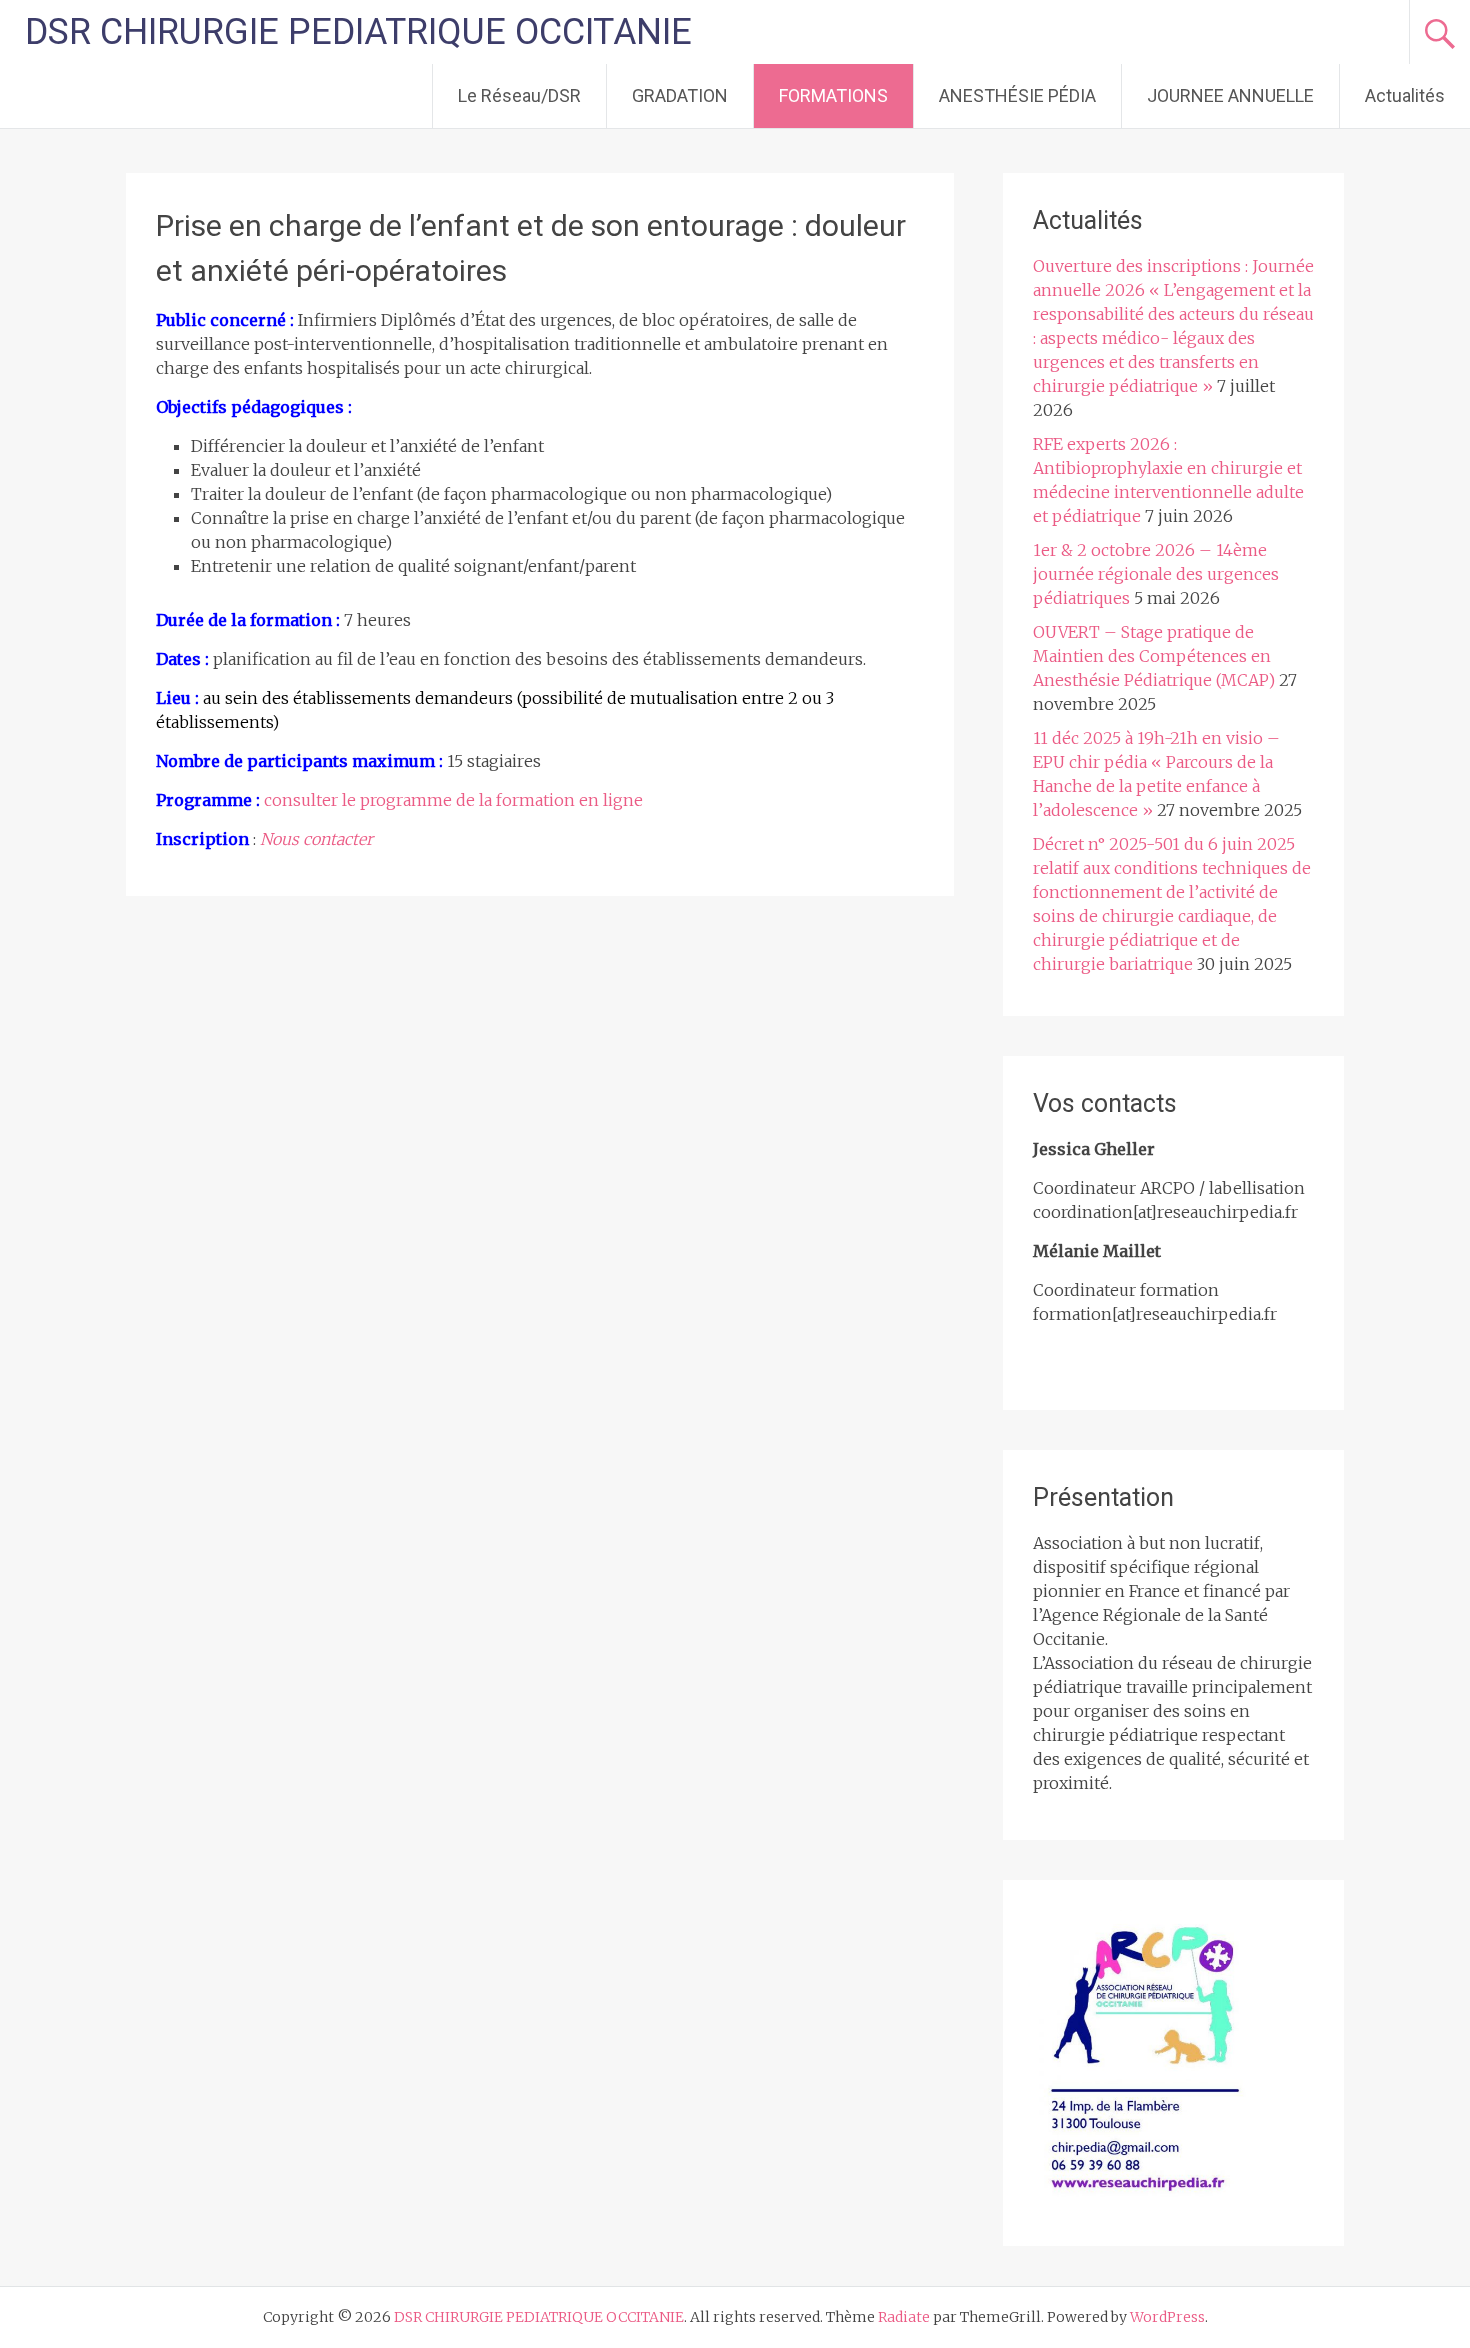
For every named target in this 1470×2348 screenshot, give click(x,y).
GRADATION (680, 95)
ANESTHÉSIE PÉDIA (1017, 95)
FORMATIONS (833, 95)
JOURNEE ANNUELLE (1230, 95)
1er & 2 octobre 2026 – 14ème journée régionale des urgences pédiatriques (1156, 574)
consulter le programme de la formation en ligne (453, 800)
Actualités (1405, 95)
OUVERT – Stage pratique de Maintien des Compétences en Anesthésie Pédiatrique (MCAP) (1154, 656)
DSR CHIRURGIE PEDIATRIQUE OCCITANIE (358, 32)
